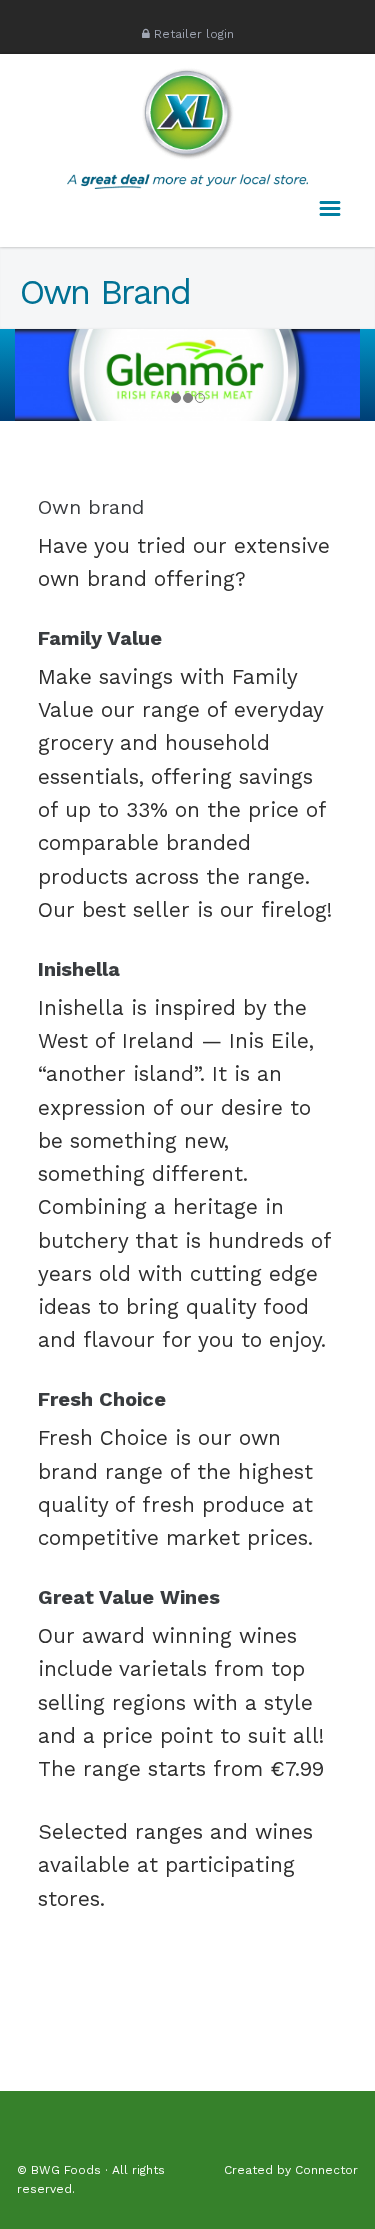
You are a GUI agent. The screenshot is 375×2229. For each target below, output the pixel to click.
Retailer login (194, 34)
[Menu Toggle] (323, 210)
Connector (326, 2170)
